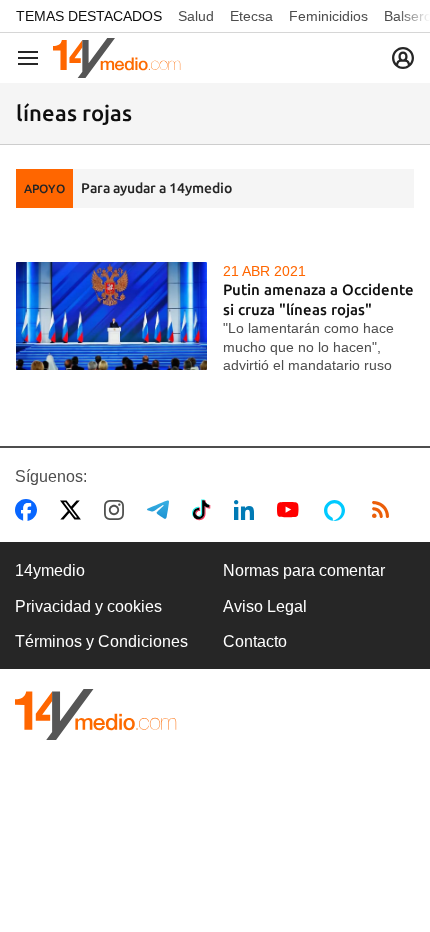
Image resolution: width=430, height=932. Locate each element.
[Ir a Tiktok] (205, 510)
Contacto (255, 641)
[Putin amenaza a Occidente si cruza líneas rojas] (111, 315)
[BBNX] (96, 714)
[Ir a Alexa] (338, 510)
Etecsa (251, 16)
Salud (196, 16)
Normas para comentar (304, 570)
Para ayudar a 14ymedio (156, 188)
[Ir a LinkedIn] (248, 510)
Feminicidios (328, 16)
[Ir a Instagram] (118, 510)
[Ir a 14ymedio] (117, 58)
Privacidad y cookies (88, 606)
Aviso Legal (265, 606)
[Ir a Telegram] (162, 510)
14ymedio (50, 570)
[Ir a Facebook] (30, 510)
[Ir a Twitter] (74, 510)
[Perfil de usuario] (403, 58)
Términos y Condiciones (101, 641)
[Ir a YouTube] (292, 510)
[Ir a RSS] (385, 510)
